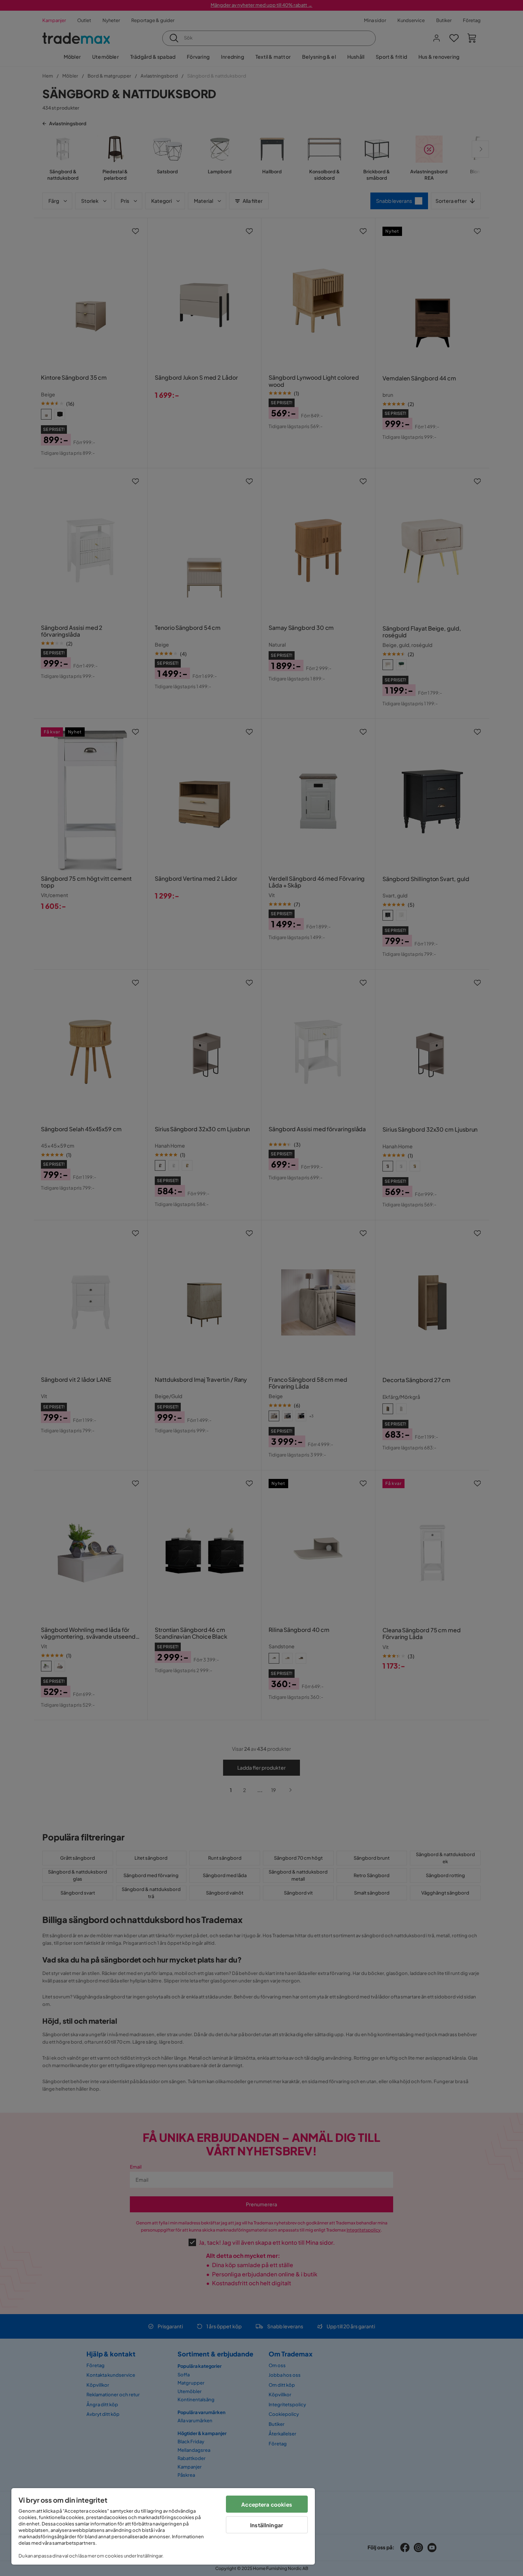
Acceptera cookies (267, 2504)
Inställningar (267, 2525)
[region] (163, 2526)
